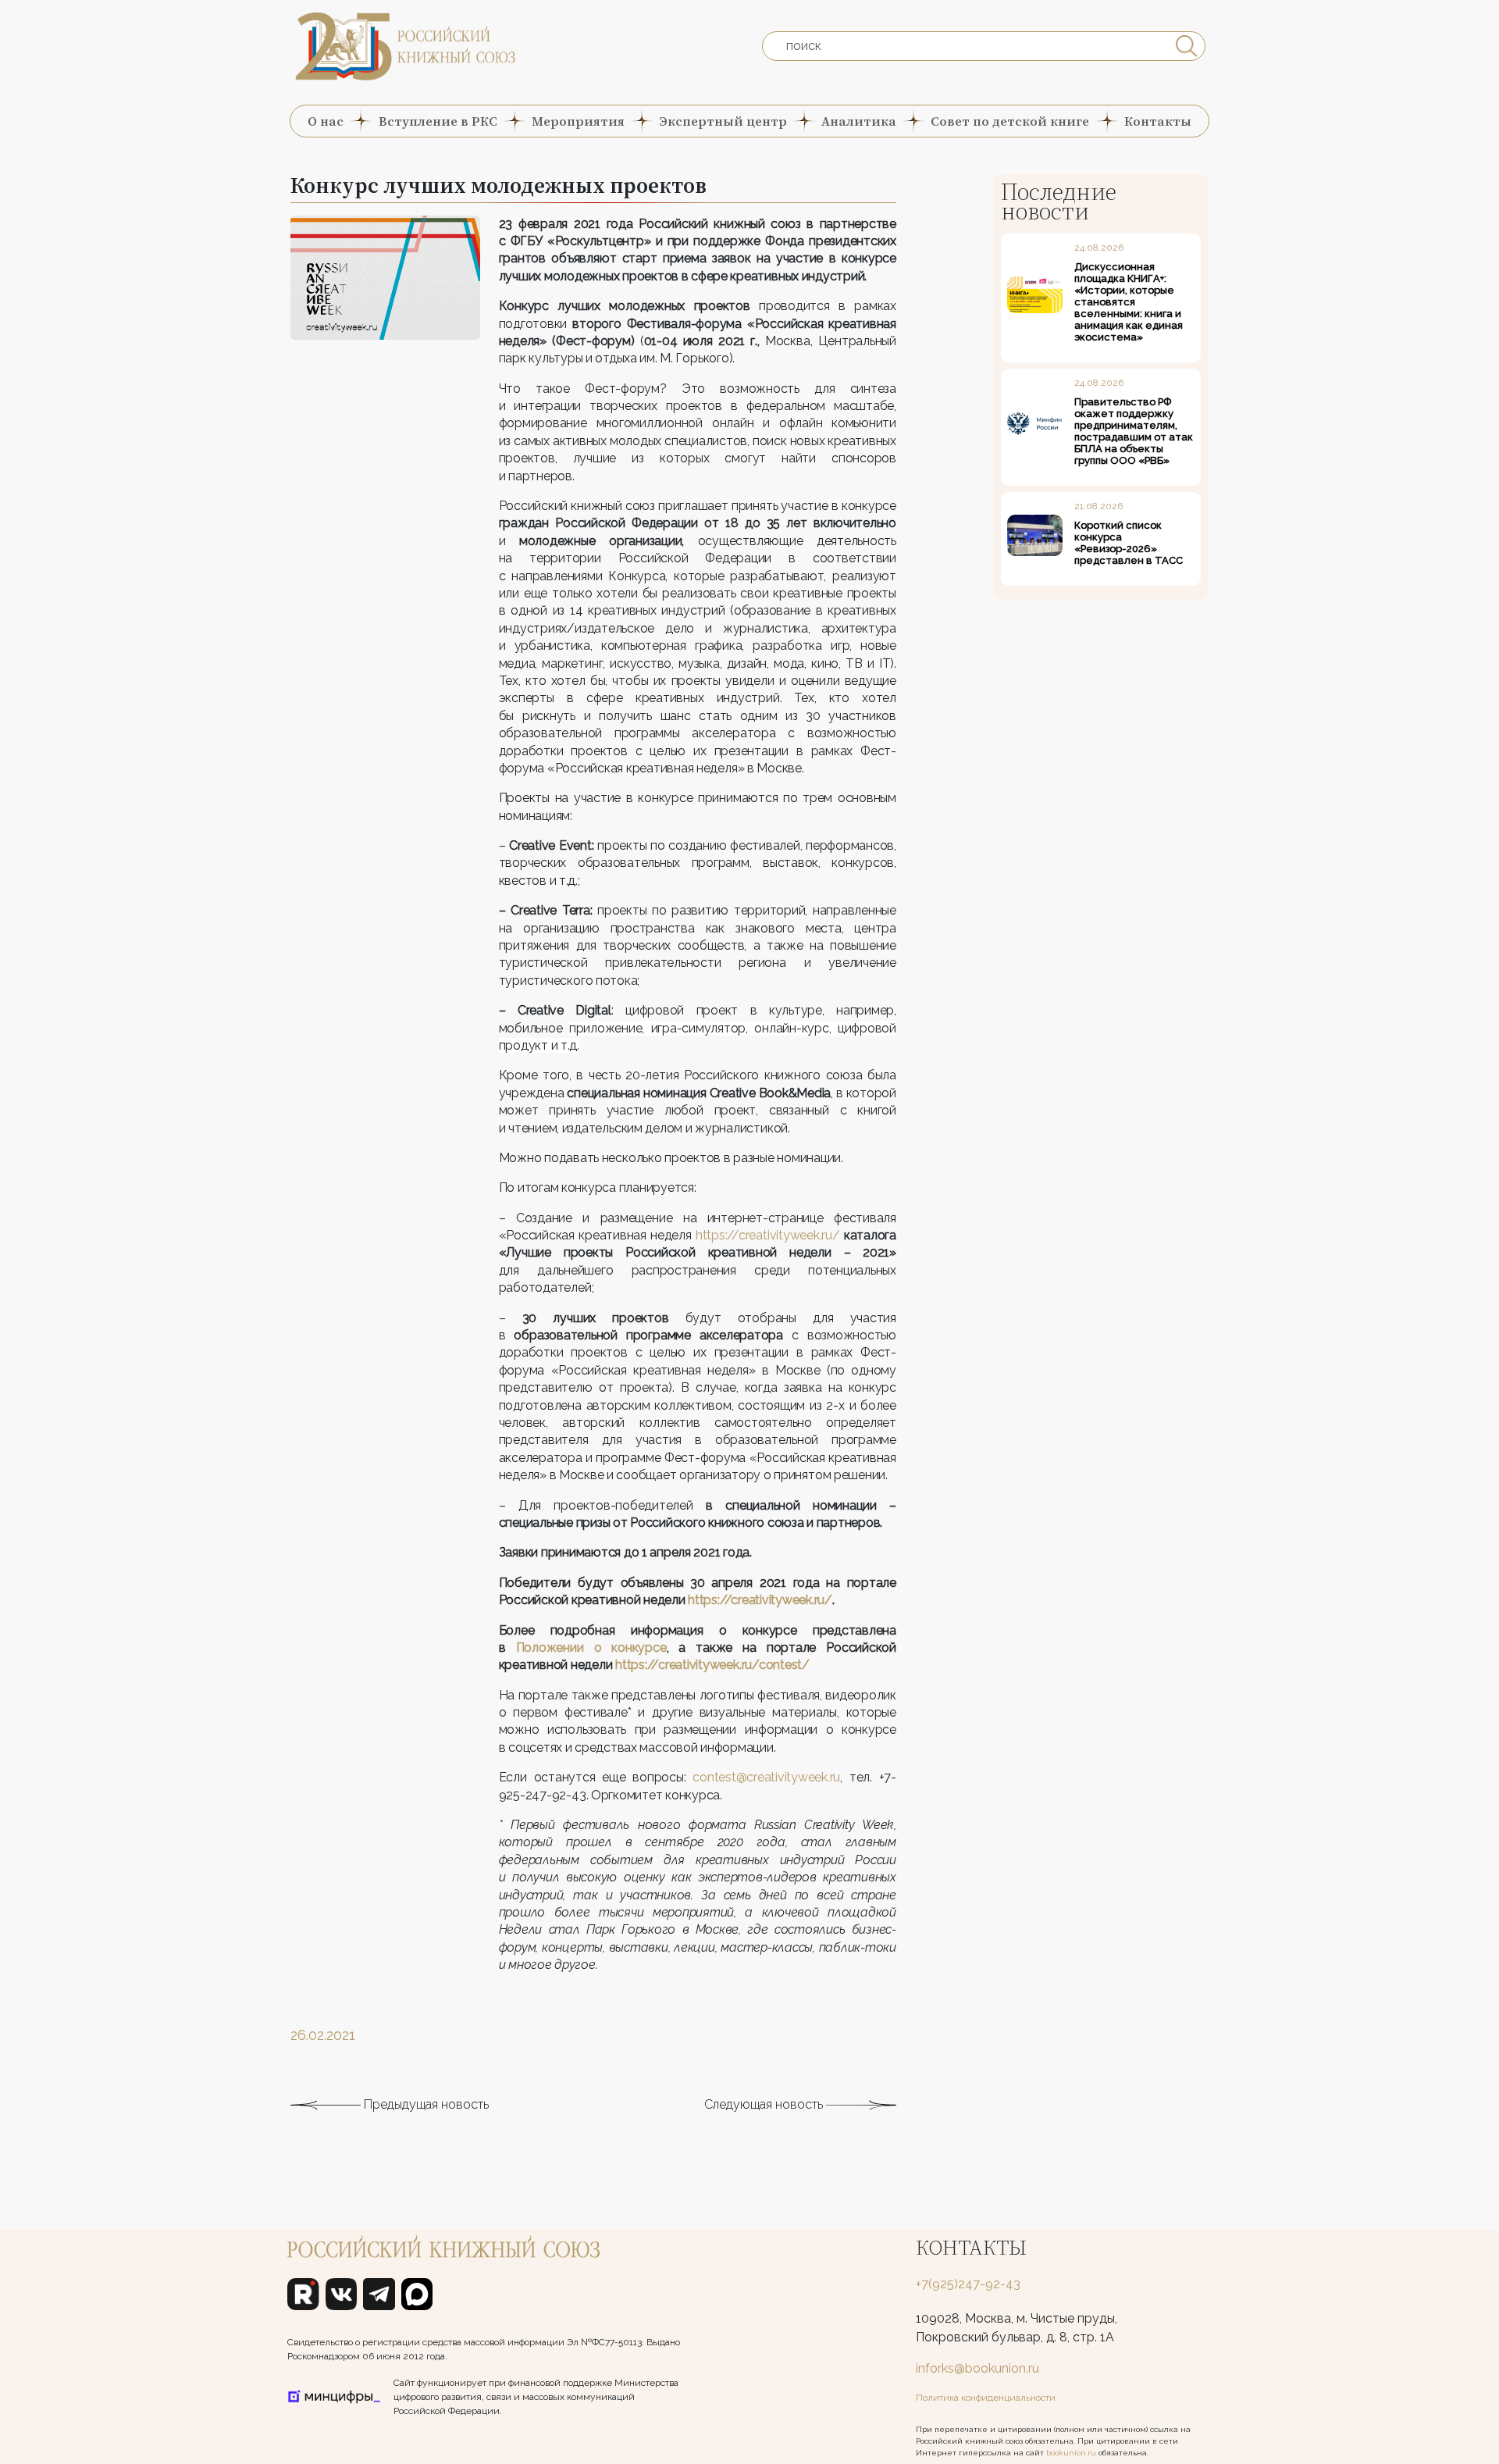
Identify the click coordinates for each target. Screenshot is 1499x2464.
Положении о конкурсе (591, 1647)
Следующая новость (765, 2104)
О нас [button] (326, 121)
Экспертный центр (723, 121)
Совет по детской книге (1010, 121)
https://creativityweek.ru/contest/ (712, 1665)
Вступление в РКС (438, 121)
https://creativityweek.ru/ (768, 1235)
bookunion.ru (1071, 2453)
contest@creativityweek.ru (766, 1777)
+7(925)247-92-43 (968, 2284)
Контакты (1158, 121)
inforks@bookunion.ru (977, 2368)
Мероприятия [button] (578, 121)
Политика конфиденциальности (986, 2398)
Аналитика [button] (859, 121)
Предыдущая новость (425, 2104)
